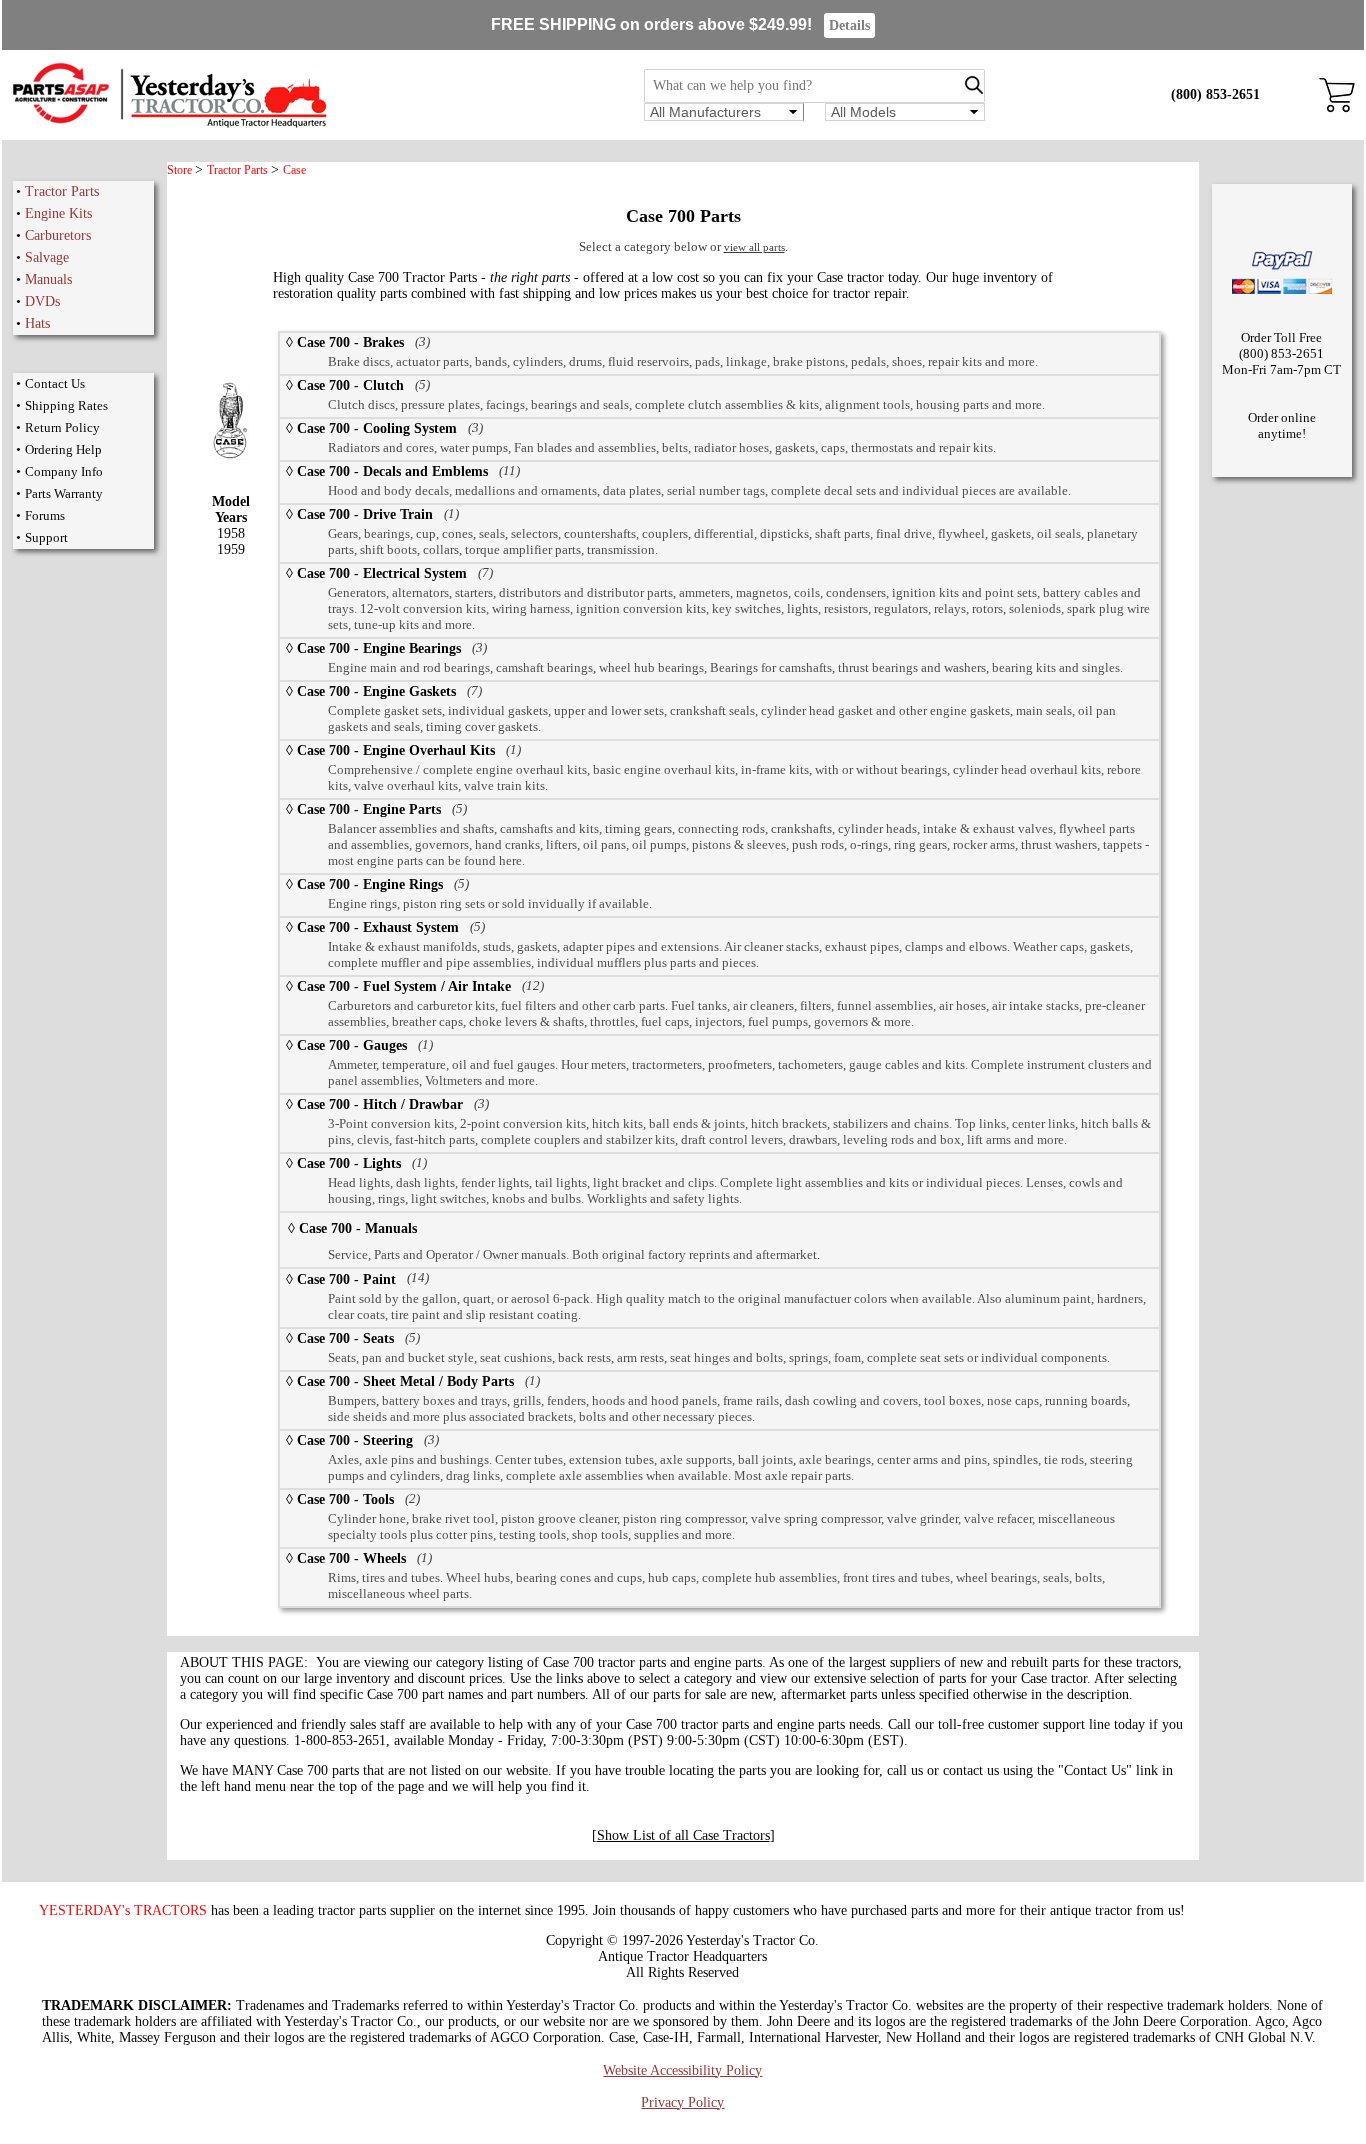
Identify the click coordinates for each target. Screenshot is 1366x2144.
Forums (45, 515)
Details (849, 25)
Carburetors (58, 235)
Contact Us (55, 383)
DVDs (42, 301)
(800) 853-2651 (1215, 94)
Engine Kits (58, 213)
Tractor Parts (62, 191)
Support (46, 537)
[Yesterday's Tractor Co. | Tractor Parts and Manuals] (168, 124)
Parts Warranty (64, 493)
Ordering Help (63, 449)
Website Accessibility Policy (682, 2070)
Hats (37, 323)
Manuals (48, 279)
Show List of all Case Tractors (683, 1835)
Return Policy (62, 427)
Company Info (64, 471)
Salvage (47, 257)
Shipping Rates (66, 405)
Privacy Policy (682, 2102)
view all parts (754, 247)
